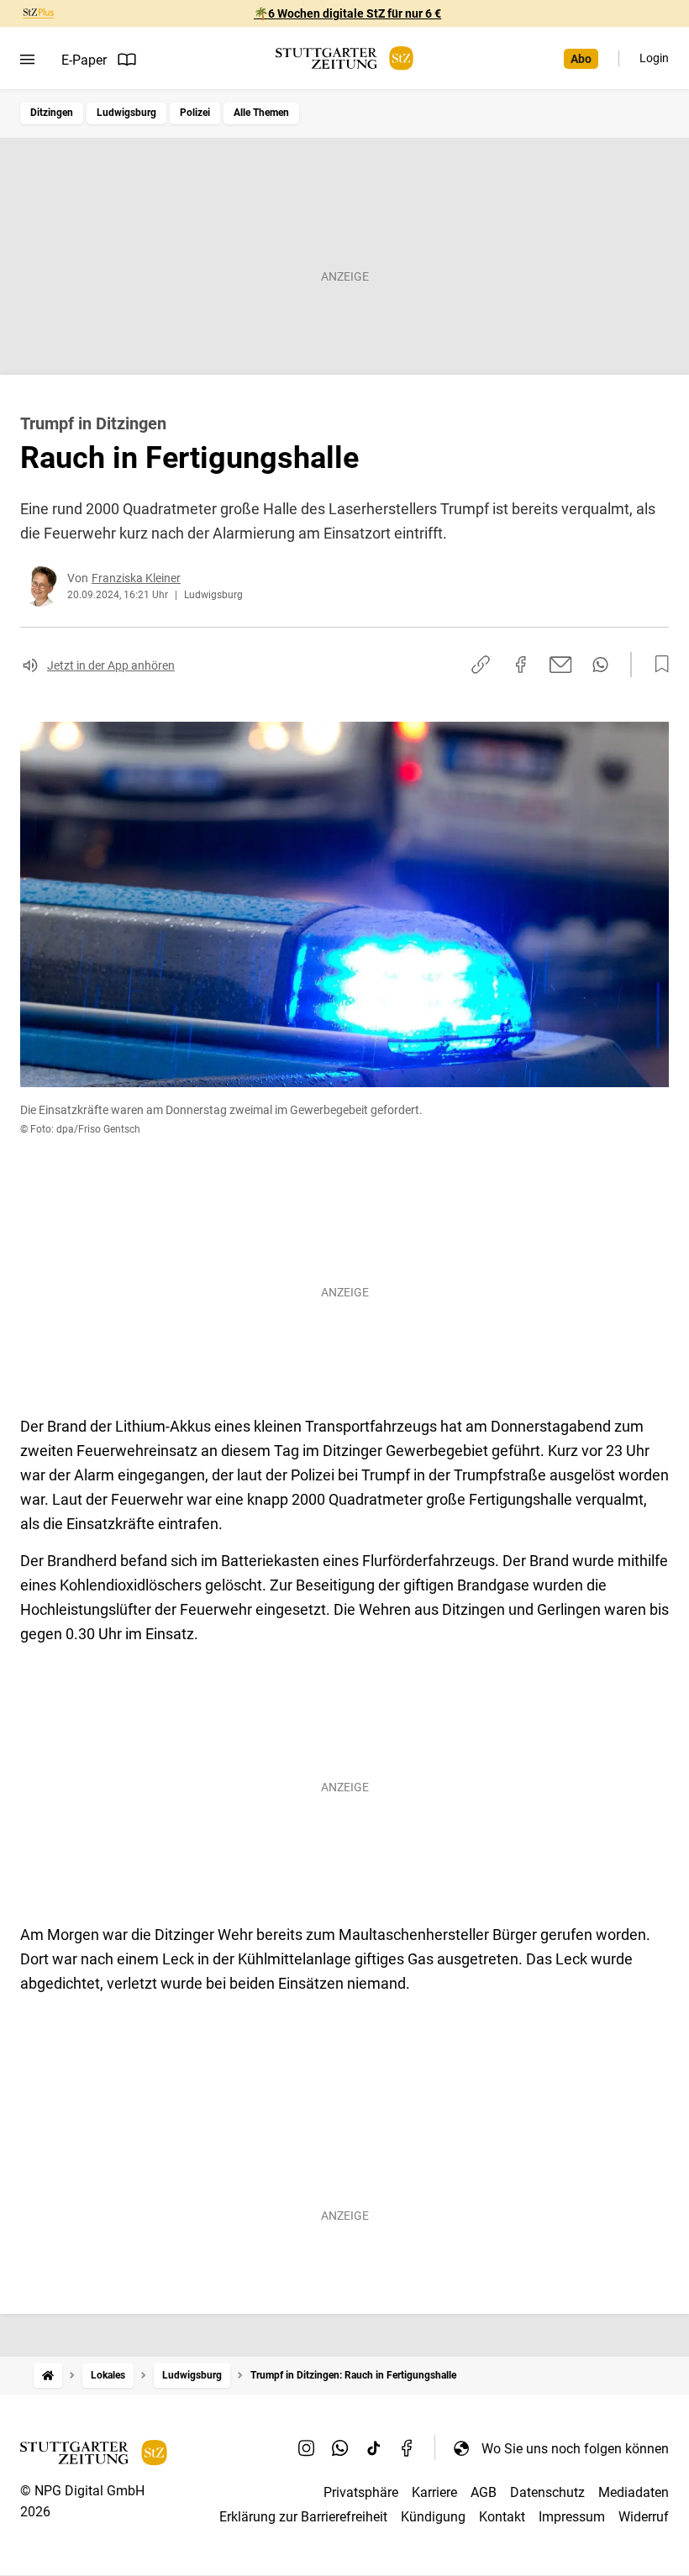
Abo (581, 59)
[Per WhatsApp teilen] (600, 665)
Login (654, 58)
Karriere (434, 2492)
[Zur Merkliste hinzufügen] (657, 665)
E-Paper (84, 60)
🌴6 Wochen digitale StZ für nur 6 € (347, 13)
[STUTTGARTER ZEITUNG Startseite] (344, 58)
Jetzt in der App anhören (111, 665)
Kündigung (433, 2517)
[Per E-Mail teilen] (561, 665)
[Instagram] (307, 2448)
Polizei (195, 113)
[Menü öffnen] (27, 60)
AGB (484, 2492)
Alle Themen (261, 113)
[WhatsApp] (340, 2448)
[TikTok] (374, 2448)
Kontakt (502, 2517)
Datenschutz (547, 2492)
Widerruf (644, 2517)
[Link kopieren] (481, 665)
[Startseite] (48, 2376)
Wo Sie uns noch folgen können (575, 2449)
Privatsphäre (361, 2492)
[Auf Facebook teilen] (521, 665)
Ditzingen (52, 113)
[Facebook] (408, 2448)
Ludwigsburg (126, 113)
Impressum (572, 2517)
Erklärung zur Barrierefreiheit (303, 2517)
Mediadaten (634, 2492)
